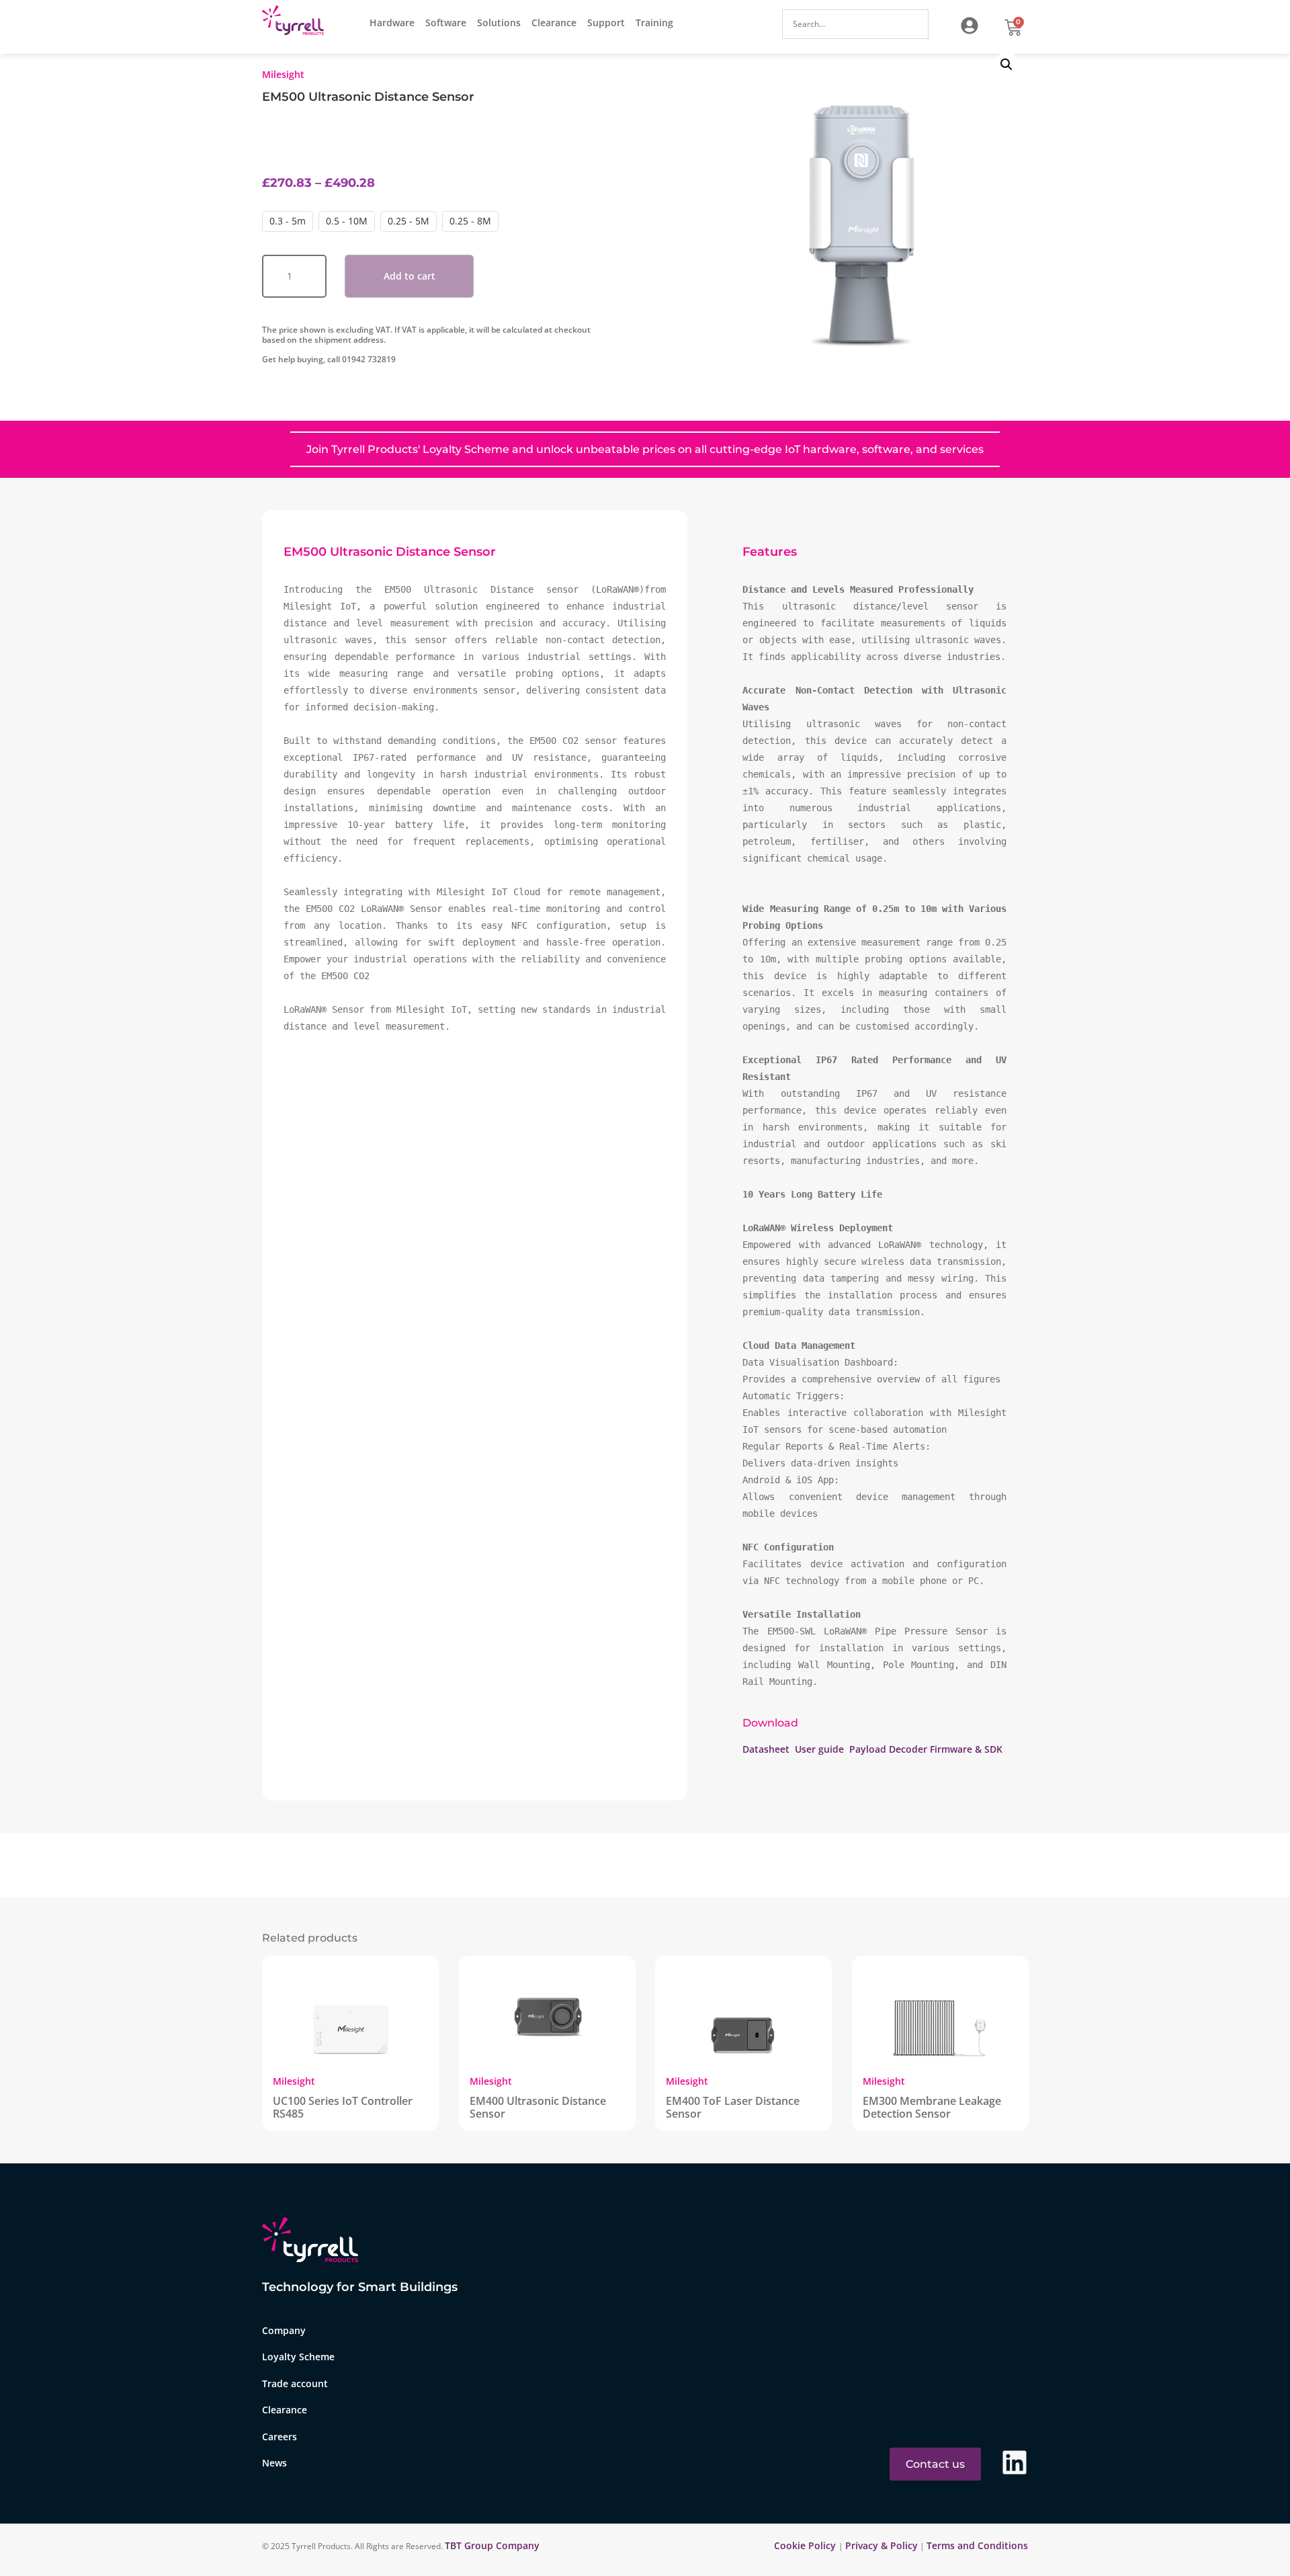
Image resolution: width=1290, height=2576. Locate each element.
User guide (819, 1749)
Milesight (283, 74)
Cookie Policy (806, 2545)
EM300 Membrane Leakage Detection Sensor (932, 2107)
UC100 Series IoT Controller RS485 (343, 2107)
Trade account (295, 2383)
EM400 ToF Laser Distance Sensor (733, 2107)
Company (284, 2330)
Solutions (499, 23)
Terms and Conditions (977, 2545)
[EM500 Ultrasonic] (865, 206)
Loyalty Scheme (298, 2357)
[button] (1006, 65)
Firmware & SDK (966, 1749)
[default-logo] (296, 23)
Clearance (554, 23)
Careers (279, 2437)
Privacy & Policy (881, 2545)
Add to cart (410, 276)
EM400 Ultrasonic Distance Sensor (538, 2107)
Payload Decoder (888, 1749)
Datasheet (767, 1749)
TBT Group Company (492, 2545)
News (274, 2463)
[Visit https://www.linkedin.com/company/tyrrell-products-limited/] (1015, 2463)
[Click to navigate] (970, 26)
